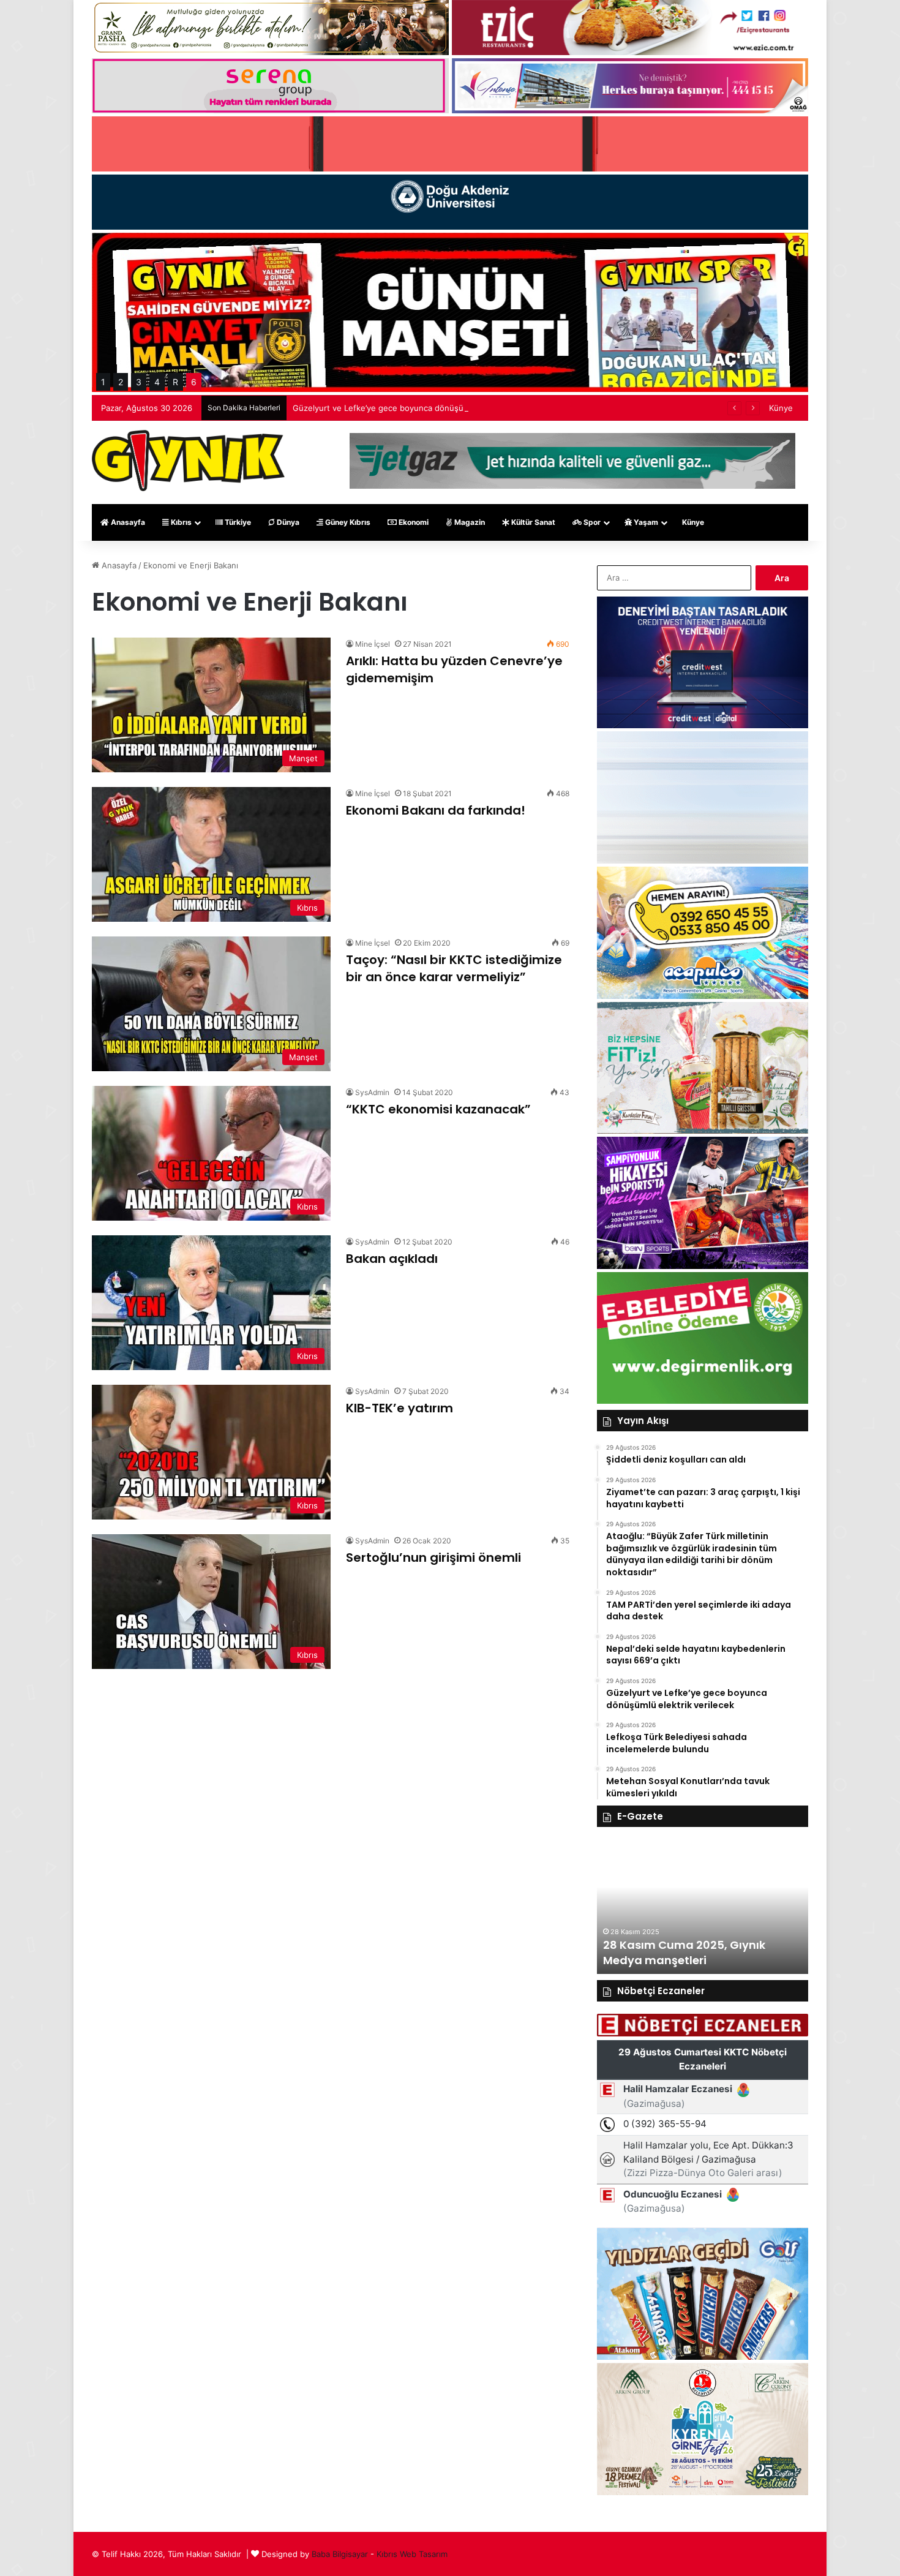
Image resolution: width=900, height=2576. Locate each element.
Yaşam (645, 522)
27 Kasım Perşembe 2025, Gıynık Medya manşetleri (694, 1953)
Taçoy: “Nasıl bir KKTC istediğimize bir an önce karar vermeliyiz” (454, 968)
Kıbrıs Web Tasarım (412, 2554)
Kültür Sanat (532, 522)
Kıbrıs (180, 522)
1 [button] (103, 382)
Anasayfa (127, 522)
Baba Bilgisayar (340, 2554)
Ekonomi (413, 522)
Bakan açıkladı (392, 1259)
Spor (591, 522)
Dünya (287, 522)
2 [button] (121, 382)
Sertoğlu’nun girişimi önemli (433, 1557)
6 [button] (194, 382)
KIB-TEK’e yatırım (399, 1408)
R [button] (175, 382)
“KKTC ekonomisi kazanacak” (438, 1109)
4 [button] (157, 382)
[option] (703, 1907)
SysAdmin (372, 1092)
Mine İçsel (373, 644)
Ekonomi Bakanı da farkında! (436, 810)
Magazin (469, 522)
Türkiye (237, 522)
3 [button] (139, 382)
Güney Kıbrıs (347, 522)
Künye (781, 408)
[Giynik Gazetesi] (188, 461)
